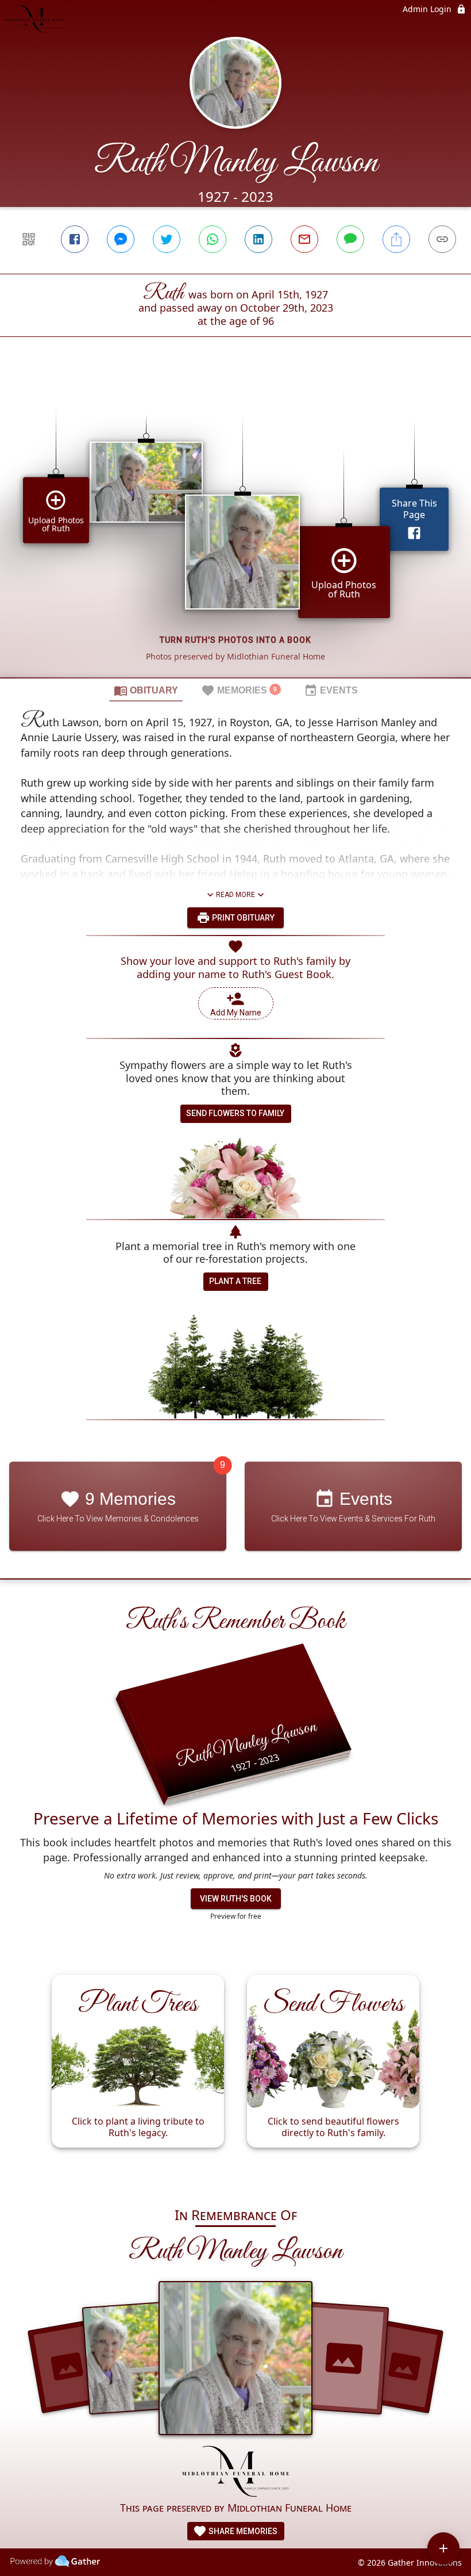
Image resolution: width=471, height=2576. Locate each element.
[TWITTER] (167, 239)
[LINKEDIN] (258, 239)
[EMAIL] (304, 239)
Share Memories (242, 2531)
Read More (235, 895)
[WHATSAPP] (213, 239)
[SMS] (350, 239)
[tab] (146, 690)
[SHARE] (396, 239)
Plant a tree (235, 1281)
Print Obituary (242, 918)
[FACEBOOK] (75, 239)
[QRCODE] (29, 239)
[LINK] (442, 239)
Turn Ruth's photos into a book (235, 640)
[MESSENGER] (121, 239)
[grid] (235, 527)
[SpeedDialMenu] (443, 2548)
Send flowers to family (235, 1113)
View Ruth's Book (236, 1899)
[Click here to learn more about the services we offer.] (236, 2472)
